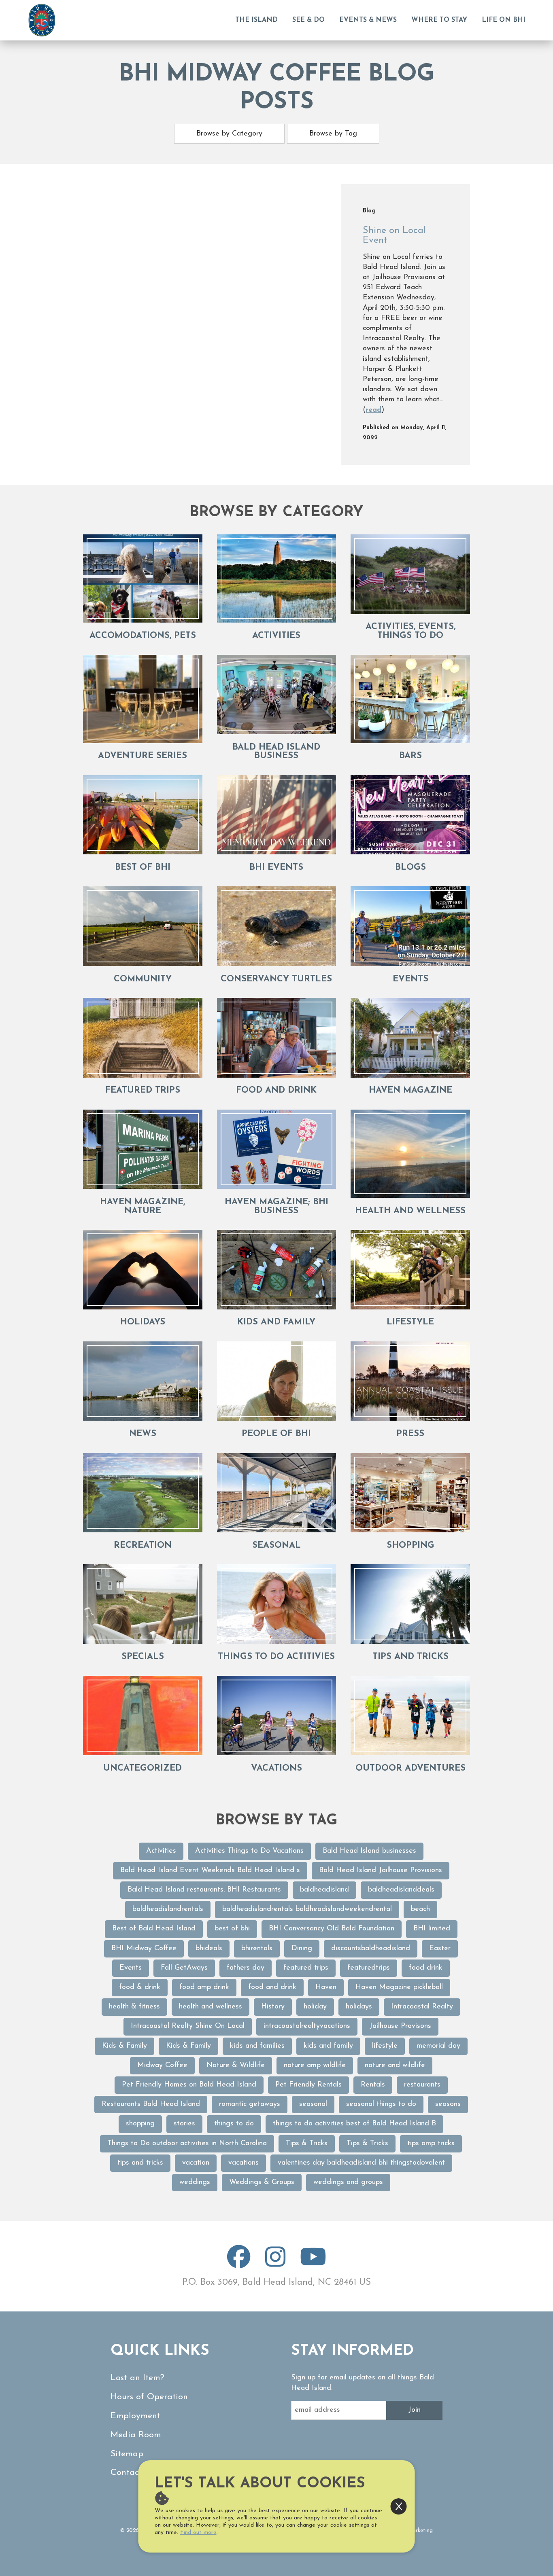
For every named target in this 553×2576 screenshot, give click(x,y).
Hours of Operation (149, 2397)
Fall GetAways (184, 1968)
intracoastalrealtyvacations (307, 2026)
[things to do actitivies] (277, 1604)
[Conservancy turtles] (277, 926)
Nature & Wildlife (236, 2065)
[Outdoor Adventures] (410, 1716)
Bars (410, 756)
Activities (161, 1851)
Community (143, 979)
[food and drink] (277, 1038)
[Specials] (143, 1604)
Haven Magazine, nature (143, 1206)
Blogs (410, 867)
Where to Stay (439, 20)
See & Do (308, 20)
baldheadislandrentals (168, 1909)
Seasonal (276, 1545)
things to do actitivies (276, 1657)
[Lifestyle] (410, 1270)
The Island (256, 20)
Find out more (198, 2533)
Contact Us (133, 2473)
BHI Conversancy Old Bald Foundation (332, 1929)
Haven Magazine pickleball (399, 1987)
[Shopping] (410, 1493)
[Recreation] (143, 1493)
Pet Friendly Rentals (308, 2085)
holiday (315, 2007)
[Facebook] (239, 2264)
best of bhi (232, 1929)
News (143, 1434)
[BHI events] (277, 815)
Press (410, 1434)
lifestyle (385, 2046)
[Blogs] (410, 815)
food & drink (140, 1987)
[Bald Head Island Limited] (42, 20)
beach (420, 1909)
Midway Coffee (162, 2065)
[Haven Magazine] (410, 1038)
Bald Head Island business (276, 752)
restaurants (422, 2085)
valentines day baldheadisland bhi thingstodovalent (361, 2163)
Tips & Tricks (307, 2144)
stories (184, 2124)
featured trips (143, 1090)
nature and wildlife (395, 2065)
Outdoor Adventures (410, 1768)
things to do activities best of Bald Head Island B (354, 2124)
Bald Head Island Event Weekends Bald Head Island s (210, 1871)
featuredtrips (369, 1968)
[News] (143, 1381)
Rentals (373, 2085)
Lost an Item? (137, 2378)
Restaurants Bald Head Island (151, 2104)
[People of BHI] (277, 1381)
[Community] (143, 926)
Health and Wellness (410, 1211)
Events (410, 979)
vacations (244, 2163)
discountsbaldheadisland (371, 1949)
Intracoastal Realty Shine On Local (188, 2026)
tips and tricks (410, 1657)
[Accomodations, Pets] (143, 578)
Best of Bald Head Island (154, 1929)
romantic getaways (250, 2104)
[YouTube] (313, 2264)
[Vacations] (277, 1716)
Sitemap (127, 2454)
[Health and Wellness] (410, 1154)
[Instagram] (275, 2264)
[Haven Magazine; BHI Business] (277, 1149)
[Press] (410, 1381)
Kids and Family (276, 1322)
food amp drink (204, 1987)
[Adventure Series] (143, 699)
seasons (448, 2104)
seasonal (313, 2104)
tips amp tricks (431, 2144)
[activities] (277, 578)
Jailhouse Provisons (400, 2026)
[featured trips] (143, 1038)
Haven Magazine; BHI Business (276, 1206)
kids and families (257, 2046)
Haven (326, 1987)
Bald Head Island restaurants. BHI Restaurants (204, 1890)
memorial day (438, 2046)
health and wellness (211, 2007)
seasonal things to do (381, 2104)
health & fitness (134, 2007)
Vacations (276, 1768)
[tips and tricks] (410, 1604)
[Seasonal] (277, 1493)
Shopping (410, 1545)
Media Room (136, 2435)
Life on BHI (504, 20)
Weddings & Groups (262, 2182)
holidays (359, 2007)
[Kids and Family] (277, 1270)
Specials (143, 1657)
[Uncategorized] (143, 1716)
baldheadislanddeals (401, 1890)
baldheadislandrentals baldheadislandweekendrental (307, 1909)
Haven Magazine (410, 1090)
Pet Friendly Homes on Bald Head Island (189, 2085)
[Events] (410, 926)
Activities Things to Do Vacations (249, 1851)
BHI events (276, 867)
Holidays (143, 1322)
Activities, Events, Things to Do (410, 631)
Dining (302, 1949)
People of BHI (276, 1434)
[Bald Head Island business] (277, 695)
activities (276, 636)
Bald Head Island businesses (369, 1851)
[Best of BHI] (143, 815)
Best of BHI (143, 867)
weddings (195, 2182)
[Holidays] (143, 1270)
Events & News (368, 20)
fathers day (246, 1968)
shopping (140, 2124)
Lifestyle (410, 1322)
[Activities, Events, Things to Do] (410, 574)
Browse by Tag (333, 134)
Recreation (143, 1545)
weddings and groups (348, 2182)
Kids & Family (124, 2046)
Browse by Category (229, 134)
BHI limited (432, 1929)
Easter (440, 1949)
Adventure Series (143, 756)
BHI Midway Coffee (144, 1949)
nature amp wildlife (315, 2065)
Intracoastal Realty (422, 2007)
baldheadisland (324, 1890)
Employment (135, 2416)
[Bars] (410, 699)
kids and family (328, 2046)
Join (414, 2410)
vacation (196, 2163)
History (273, 2007)
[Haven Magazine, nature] (143, 1149)
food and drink (276, 1090)
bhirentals (257, 1949)
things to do (234, 2124)
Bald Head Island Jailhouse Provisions (381, 1871)
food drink (426, 1968)
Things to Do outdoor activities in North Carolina (187, 2144)
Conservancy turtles (276, 979)
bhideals (209, 1949)
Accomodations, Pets (143, 636)
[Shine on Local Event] (212, 324)
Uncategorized (143, 1768)
